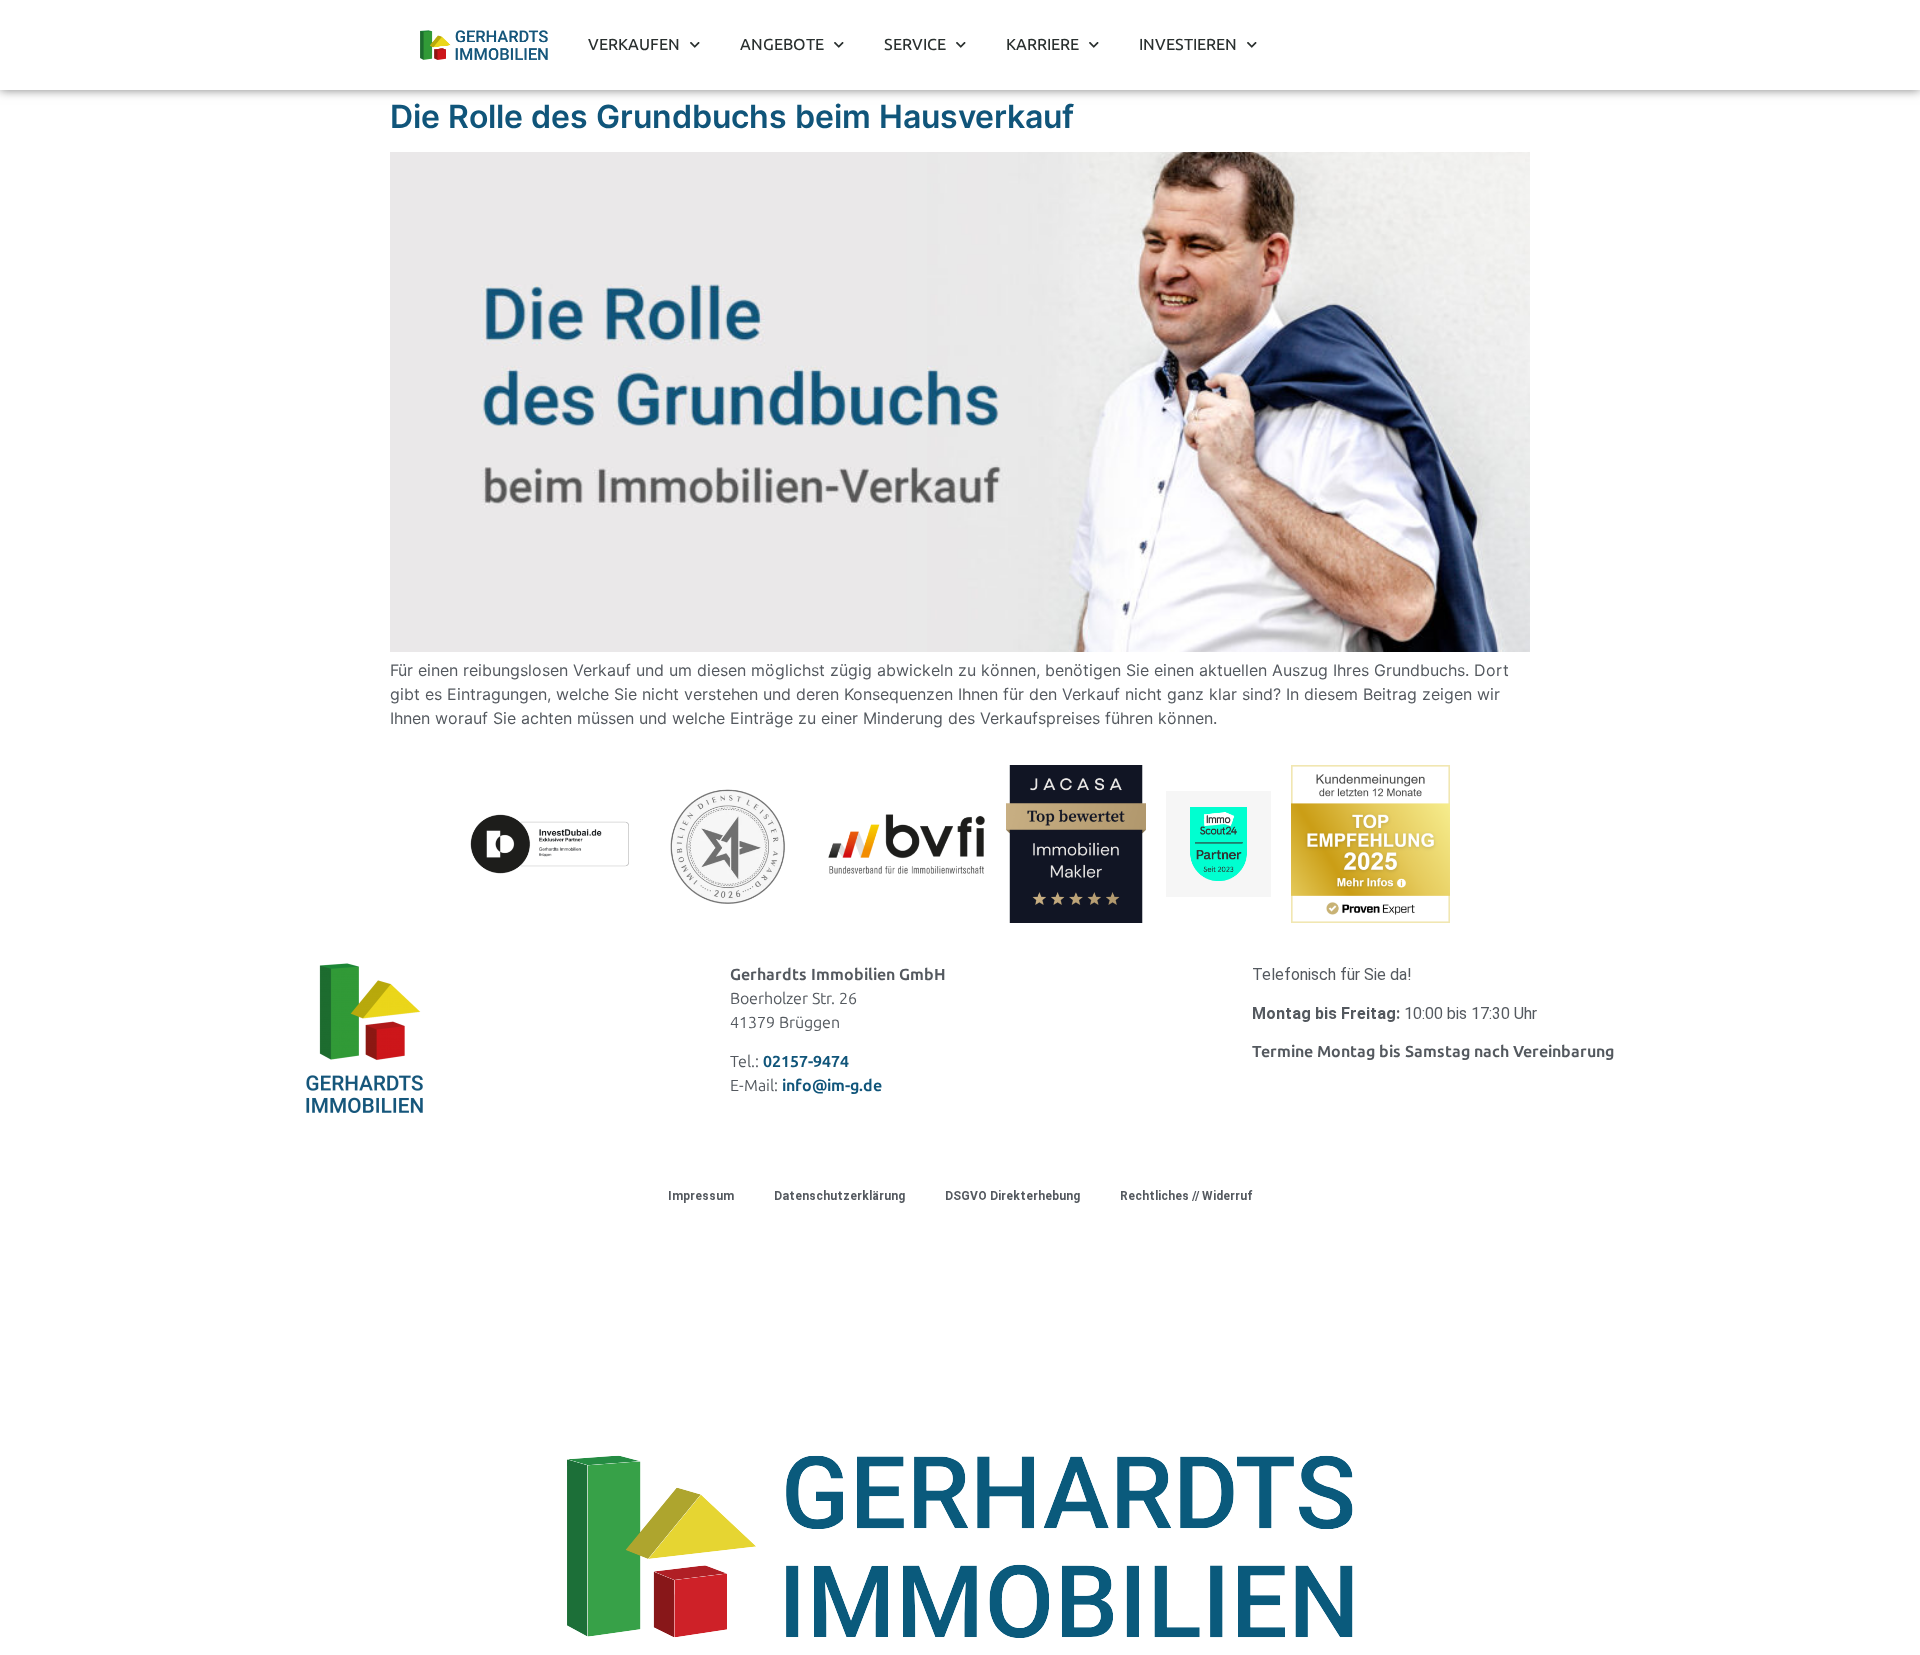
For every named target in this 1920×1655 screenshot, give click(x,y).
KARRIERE (1042, 44)
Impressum (701, 1196)
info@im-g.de (832, 1085)
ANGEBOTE (782, 44)
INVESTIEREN (1188, 44)
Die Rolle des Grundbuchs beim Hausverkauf (732, 116)
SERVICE (915, 44)
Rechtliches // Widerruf (1186, 1196)
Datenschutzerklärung (839, 1196)
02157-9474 (806, 1061)
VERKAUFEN (634, 44)
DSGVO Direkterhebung (1012, 1196)
